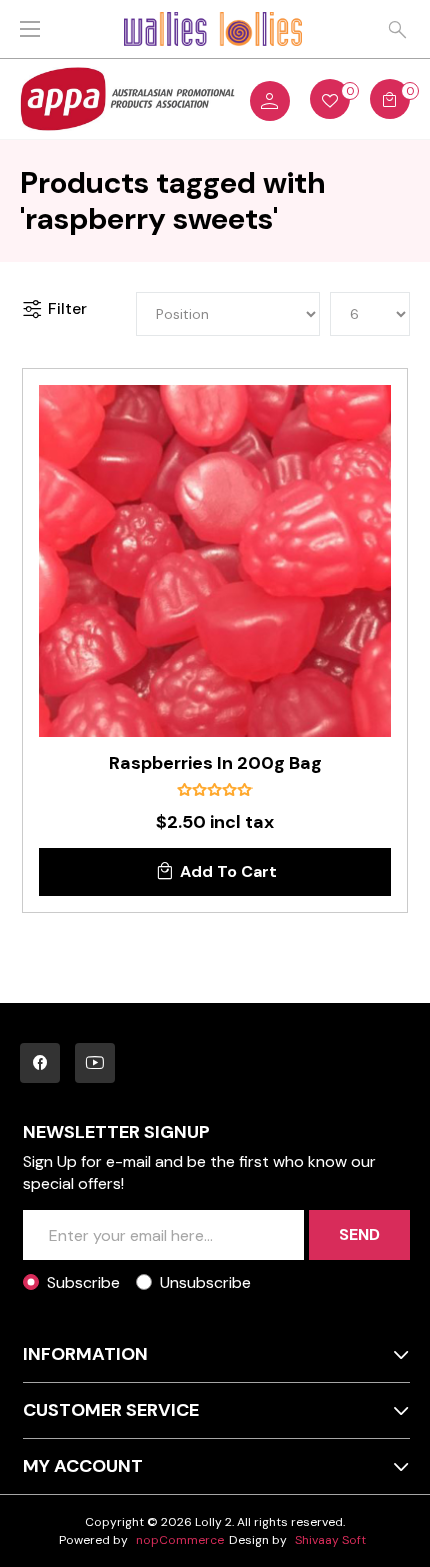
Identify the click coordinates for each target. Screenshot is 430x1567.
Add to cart (228, 871)
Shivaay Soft (330, 1540)
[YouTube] (95, 1063)
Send (359, 1234)
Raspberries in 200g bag (215, 764)
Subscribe (83, 1282)
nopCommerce (180, 1540)
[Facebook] (40, 1063)
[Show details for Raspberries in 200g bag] (215, 561)
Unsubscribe (205, 1282)
